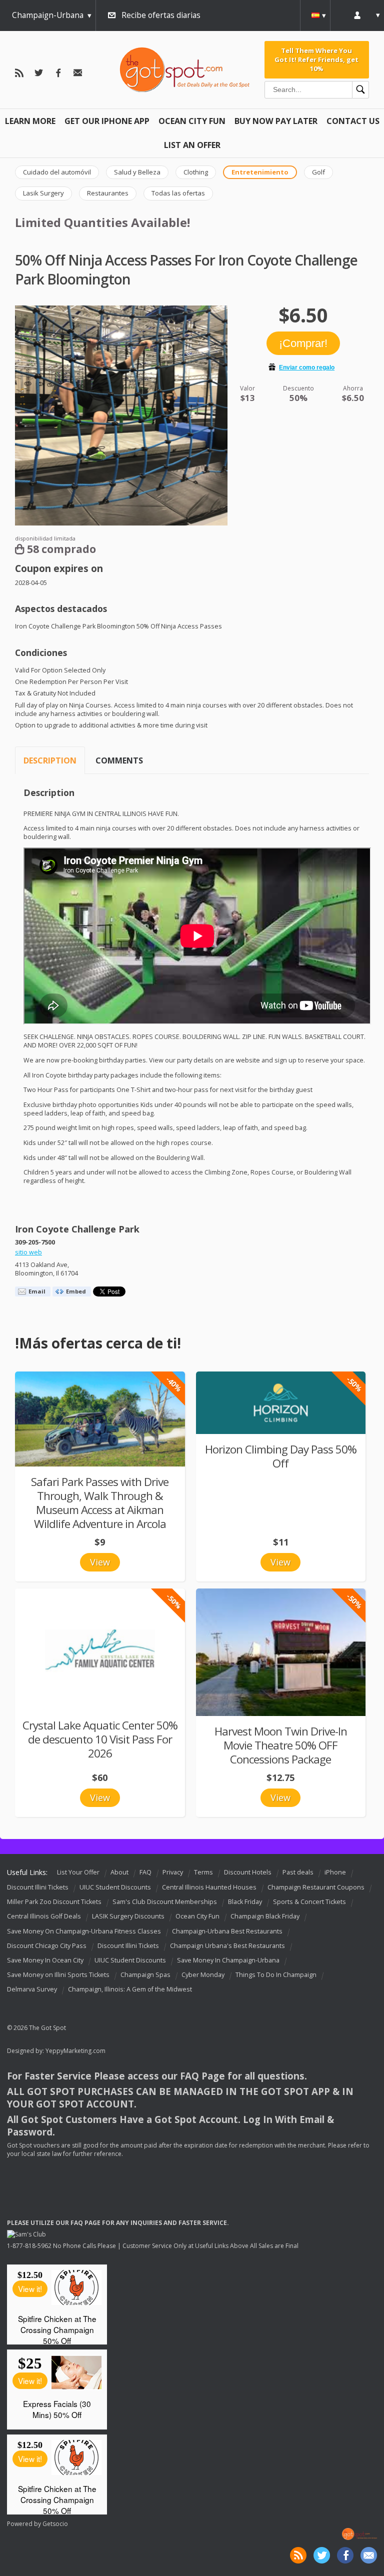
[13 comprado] (281, 1403)
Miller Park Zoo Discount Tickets (54, 1902)
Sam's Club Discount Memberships (165, 1902)
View (100, 1562)
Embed (76, 1291)
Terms (203, 1872)
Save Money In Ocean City (45, 1960)
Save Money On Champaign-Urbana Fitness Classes (84, 1931)
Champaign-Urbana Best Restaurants (227, 1931)
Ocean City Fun (192, 121)
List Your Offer (78, 1872)
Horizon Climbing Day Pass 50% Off (281, 1456)
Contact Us (353, 121)
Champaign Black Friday (265, 1917)
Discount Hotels (248, 1872)
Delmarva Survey (32, 1989)
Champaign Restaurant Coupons (316, 1887)
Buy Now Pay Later (276, 121)
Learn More (30, 121)
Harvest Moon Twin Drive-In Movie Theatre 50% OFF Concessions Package (281, 1745)
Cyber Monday (203, 1975)
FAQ (145, 1872)
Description (50, 760)
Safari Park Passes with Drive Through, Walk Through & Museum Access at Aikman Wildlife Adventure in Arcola (100, 1503)
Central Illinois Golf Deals (44, 1917)
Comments (119, 760)
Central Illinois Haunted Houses (209, 1887)
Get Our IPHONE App (107, 121)
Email (37, 1291)
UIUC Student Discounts (115, 1887)
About (119, 1872)
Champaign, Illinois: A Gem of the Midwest (130, 1989)
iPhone (335, 1872)
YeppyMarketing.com (75, 2051)
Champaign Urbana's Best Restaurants (227, 1946)
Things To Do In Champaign (276, 1975)
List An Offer (192, 145)
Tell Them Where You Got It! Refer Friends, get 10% (316, 60)
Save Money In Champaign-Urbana (228, 1960)
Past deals (298, 1872)
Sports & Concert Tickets (309, 1902)
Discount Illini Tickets (38, 1887)
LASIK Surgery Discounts (128, 1917)
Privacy (173, 1872)
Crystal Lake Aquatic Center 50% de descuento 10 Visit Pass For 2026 (100, 1739)
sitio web (28, 1252)
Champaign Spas (145, 1975)
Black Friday (245, 1902)
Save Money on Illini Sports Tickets (58, 1975)
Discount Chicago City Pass (47, 1946)
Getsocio (55, 2524)
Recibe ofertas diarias (161, 15)
